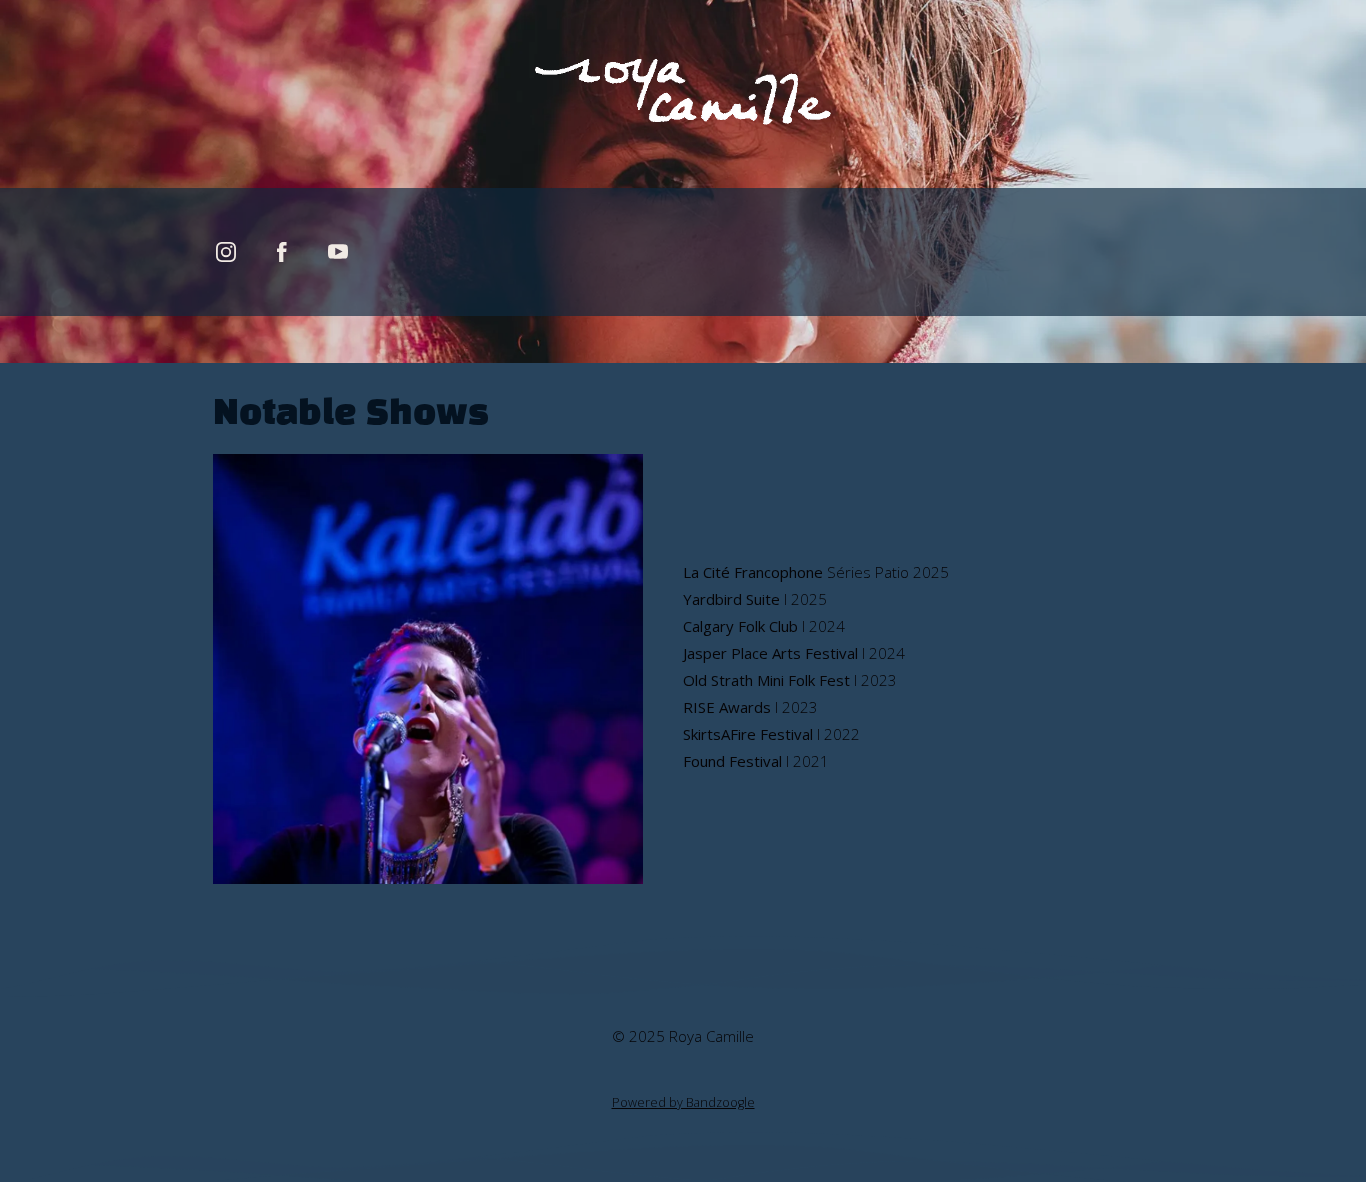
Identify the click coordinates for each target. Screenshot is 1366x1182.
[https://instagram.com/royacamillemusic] (226, 252)
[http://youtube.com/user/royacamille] (338, 252)
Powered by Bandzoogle (683, 1102)
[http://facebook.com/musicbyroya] (282, 252)
